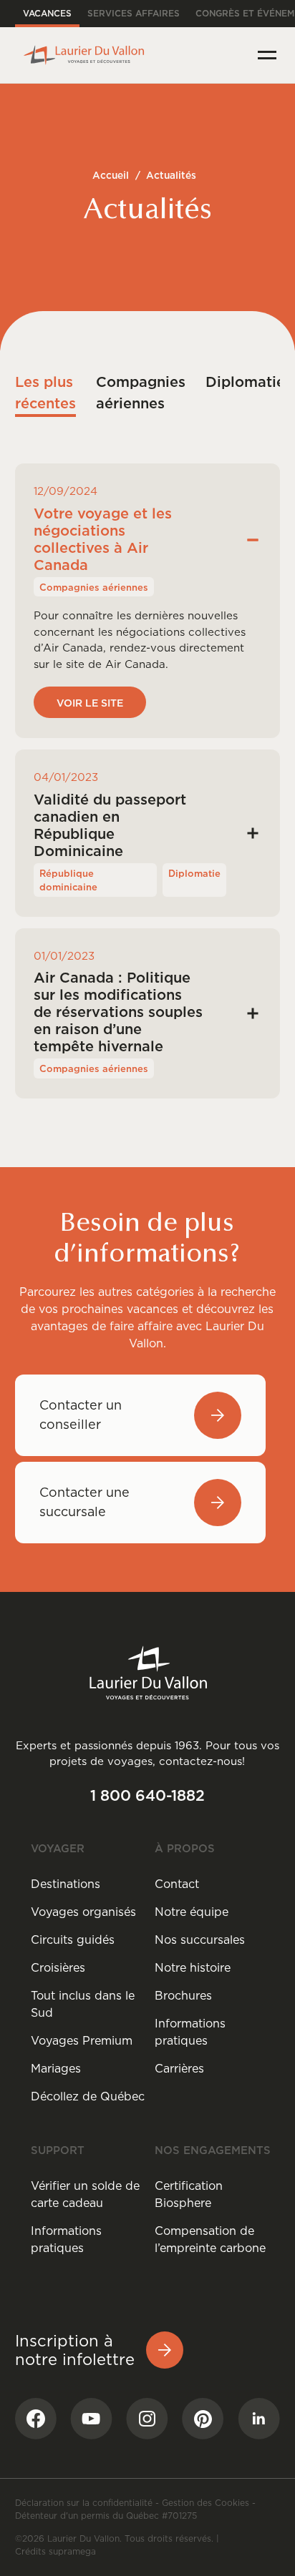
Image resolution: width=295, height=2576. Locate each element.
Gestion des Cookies (205, 2503)
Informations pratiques (190, 2032)
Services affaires (134, 13)
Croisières (58, 1967)
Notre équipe (192, 1912)
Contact (177, 1884)
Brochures (183, 1995)
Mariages (56, 2068)
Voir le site (90, 703)
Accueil (111, 175)
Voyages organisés (83, 1912)
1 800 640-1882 (147, 1795)
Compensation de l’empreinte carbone (210, 2239)
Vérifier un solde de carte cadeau (85, 2194)
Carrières (179, 2068)
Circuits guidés (73, 1940)
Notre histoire (193, 1967)
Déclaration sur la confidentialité (84, 2503)
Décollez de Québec (88, 2096)
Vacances (47, 13)
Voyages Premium (82, 2040)
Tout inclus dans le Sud (83, 2004)
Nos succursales (200, 1940)
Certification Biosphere (189, 2194)
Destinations (66, 1884)
